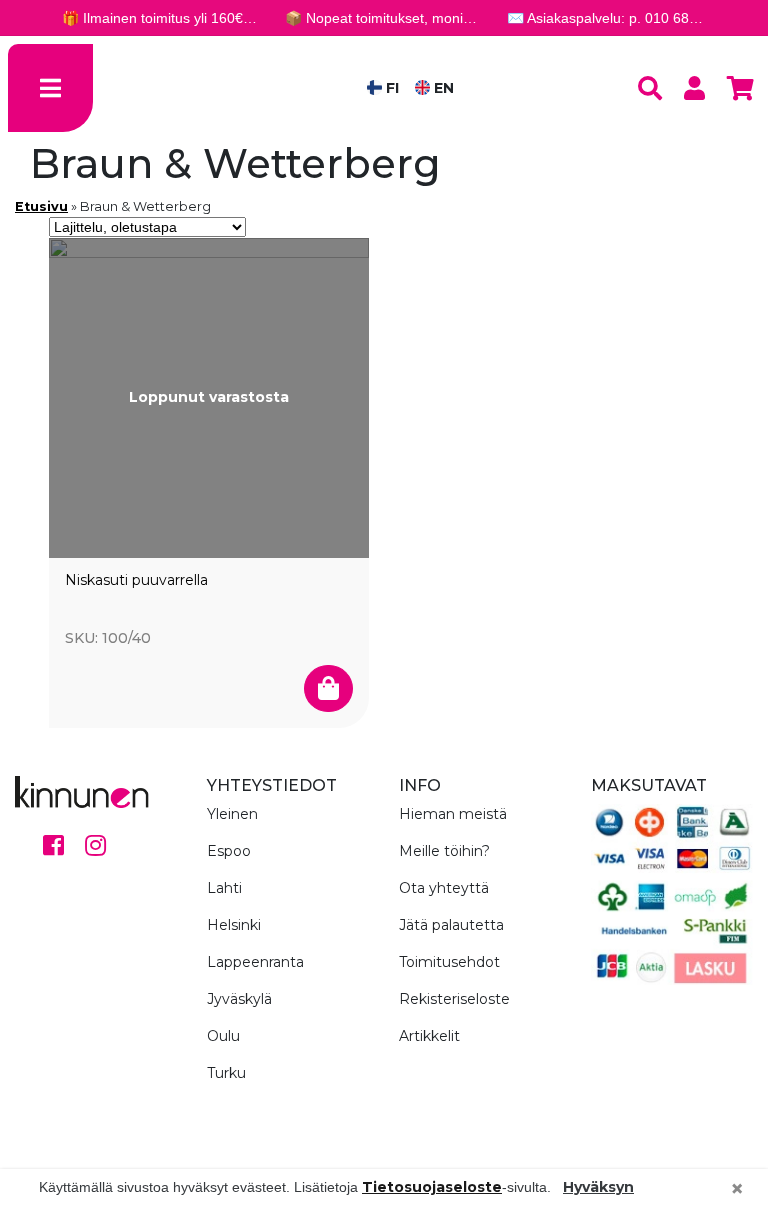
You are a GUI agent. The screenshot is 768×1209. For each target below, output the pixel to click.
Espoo (229, 851)
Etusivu (41, 206)
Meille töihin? (444, 851)
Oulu (223, 1036)
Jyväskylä (239, 999)
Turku (226, 1073)
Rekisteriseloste (454, 999)
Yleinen (232, 814)
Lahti (224, 888)
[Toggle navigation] (50, 88)
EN (442, 88)
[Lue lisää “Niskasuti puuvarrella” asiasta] (328, 689)
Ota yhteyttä (444, 888)
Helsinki (234, 925)
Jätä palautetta (451, 925)
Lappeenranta (255, 962)
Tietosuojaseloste (432, 1187)
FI (390, 88)
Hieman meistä (453, 814)
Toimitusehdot (449, 962)
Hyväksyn (598, 1187)
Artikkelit (429, 1036)
